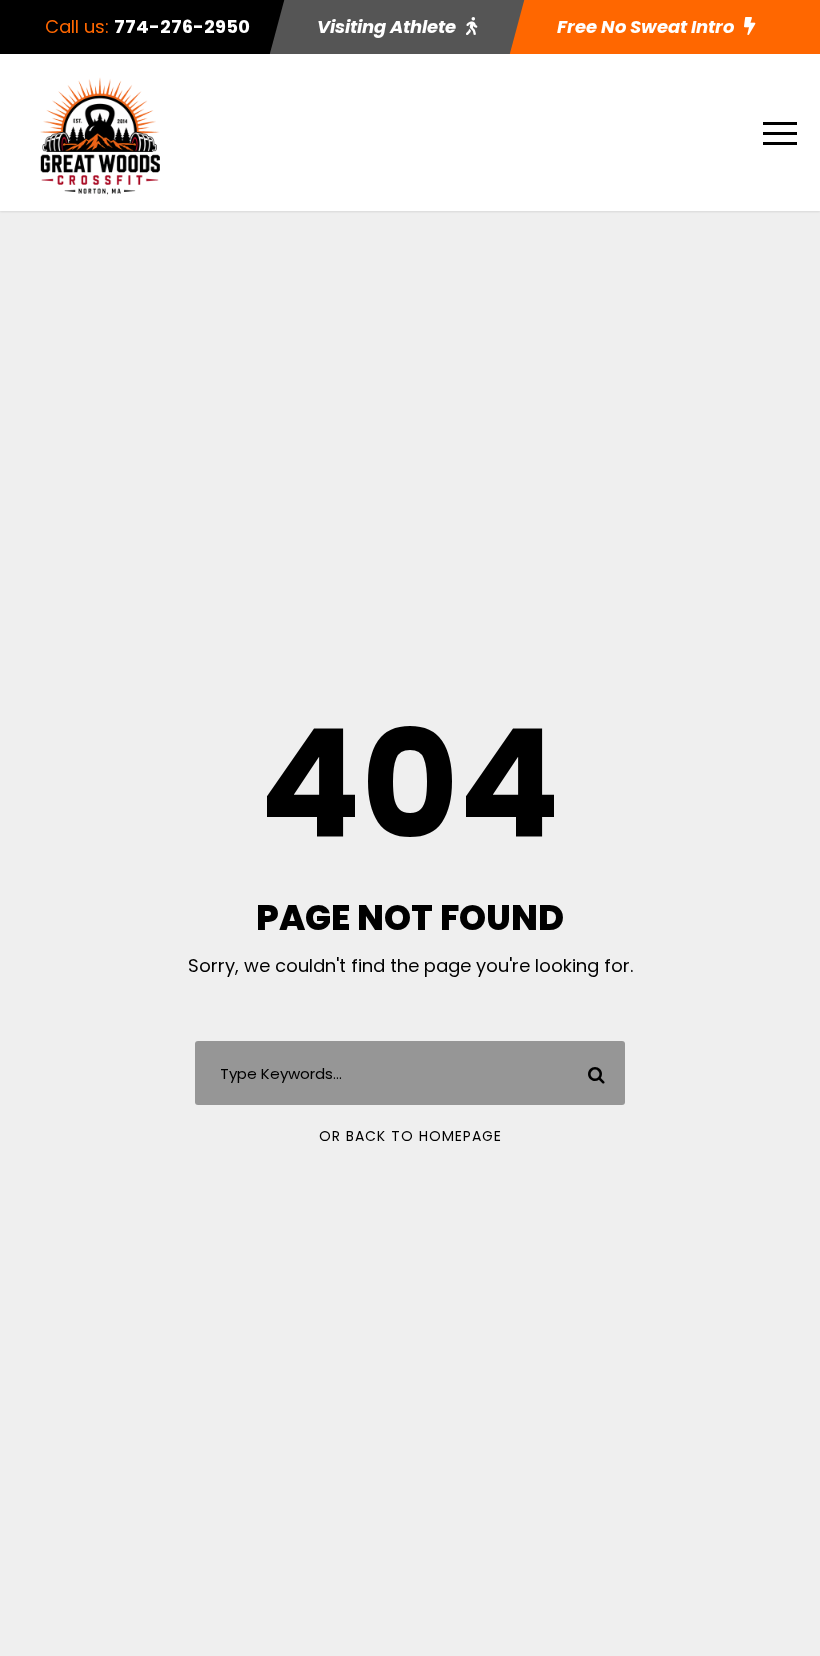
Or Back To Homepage (410, 1136)
